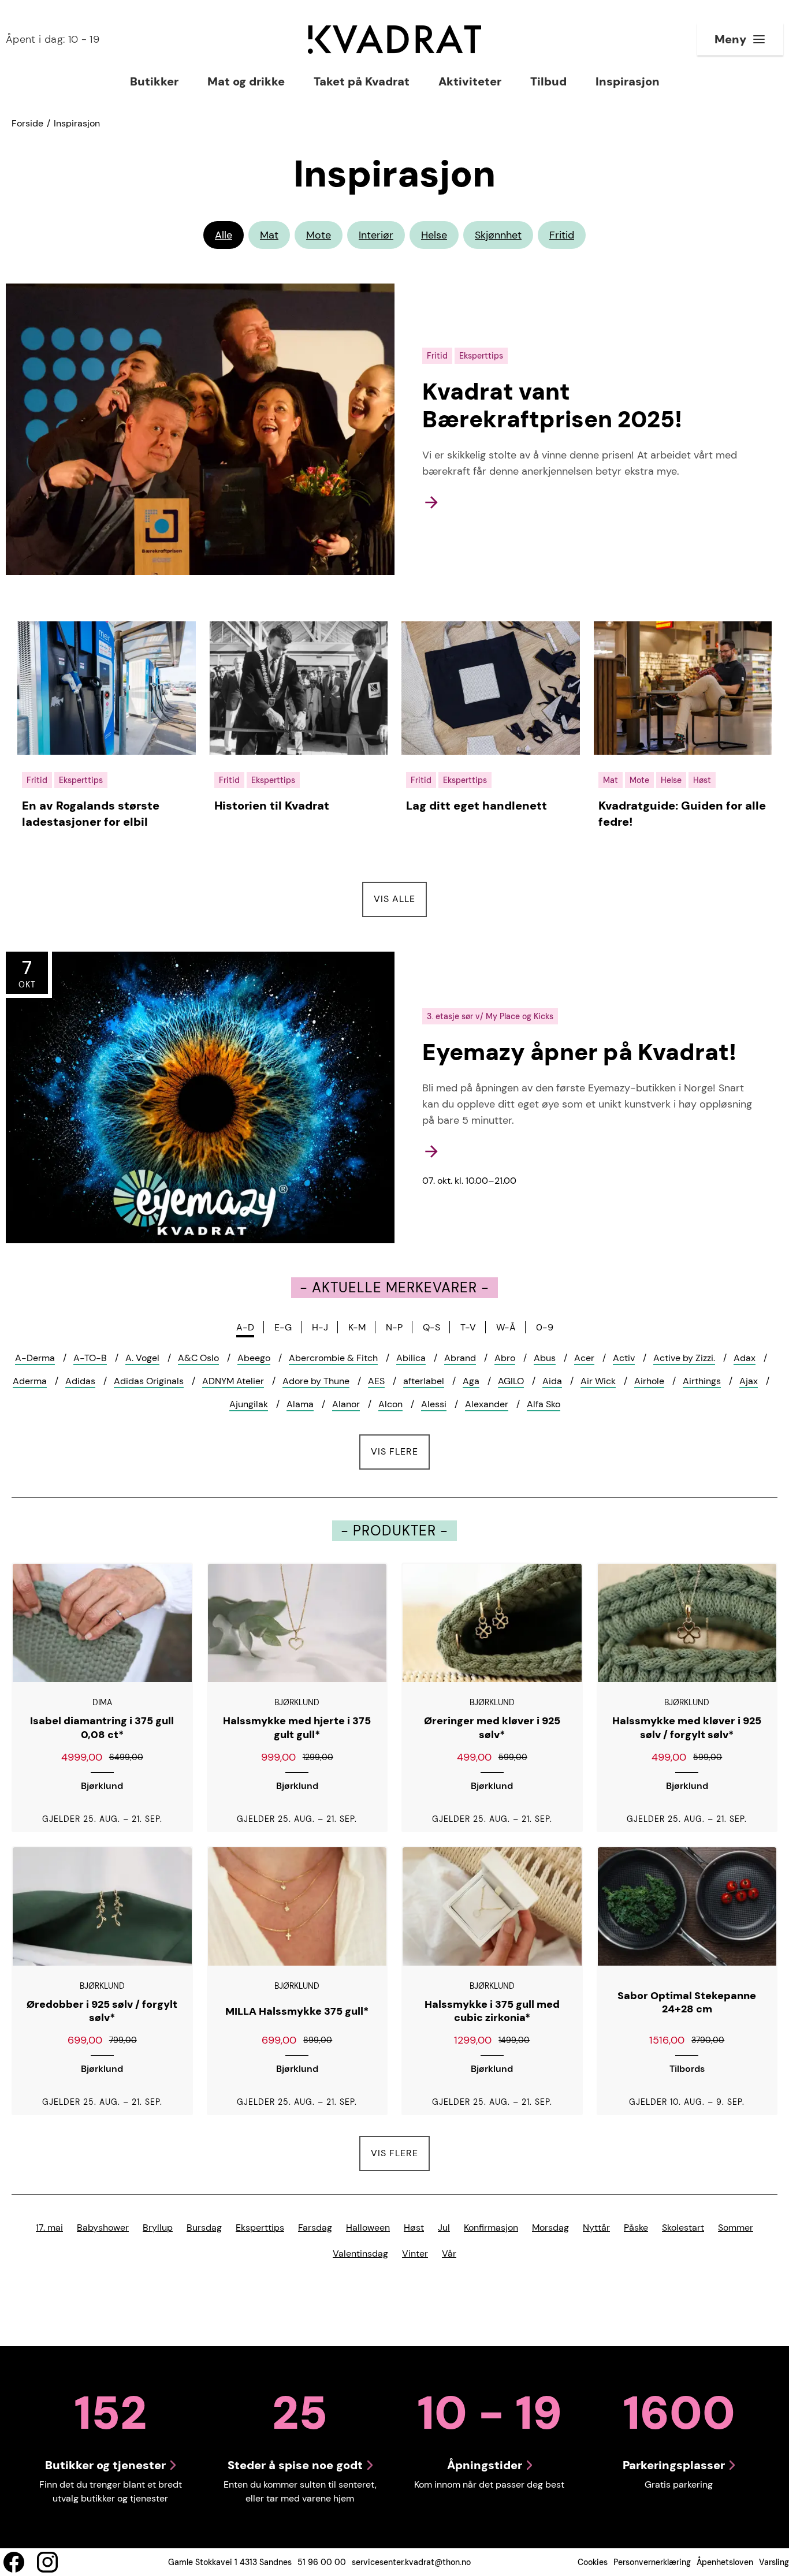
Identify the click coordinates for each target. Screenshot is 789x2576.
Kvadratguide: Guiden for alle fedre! (682, 814)
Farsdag (315, 2228)
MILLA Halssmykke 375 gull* (297, 2012)
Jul (444, 2228)
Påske (636, 2228)
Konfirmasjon (491, 2228)
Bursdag (204, 2228)
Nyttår (596, 2228)
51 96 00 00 (322, 2562)
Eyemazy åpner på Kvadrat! (579, 1052)
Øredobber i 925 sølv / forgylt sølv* (102, 2012)
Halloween (368, 2228)
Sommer (736, 2228)
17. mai (49, 2228)
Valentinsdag (360, 2253)
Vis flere (394, 2153)
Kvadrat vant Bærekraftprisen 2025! (552, 405)
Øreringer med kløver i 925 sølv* (492, 1728)
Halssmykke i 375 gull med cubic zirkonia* (492, 2012)
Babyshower (103, 2228)
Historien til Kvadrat (272, 806)
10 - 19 (53, 39)
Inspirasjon (77, 123)
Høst (414, 2228)
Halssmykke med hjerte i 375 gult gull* (297, 1728)
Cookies (593, 2562)
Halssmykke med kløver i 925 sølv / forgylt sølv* (687, 1728)
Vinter (415, 2253)
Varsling (774, 2562)
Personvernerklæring (652, 2562)
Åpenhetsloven (725, 2562)
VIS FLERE (400, 1451)
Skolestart (683, 2228)
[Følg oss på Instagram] (47, 2562)
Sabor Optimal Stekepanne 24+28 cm (687, 2003)
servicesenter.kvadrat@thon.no (411, 2562)
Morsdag (550, 2228)
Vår (449, 2253)
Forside (27, 123)
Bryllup (158, 2228)
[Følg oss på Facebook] (14, 2562)
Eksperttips (260, 2228)
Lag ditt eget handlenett (477, 806)
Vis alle (400, 899)
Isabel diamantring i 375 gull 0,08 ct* (102, 1728)
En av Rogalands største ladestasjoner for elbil (91, 814)
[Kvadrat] (394, 40)
